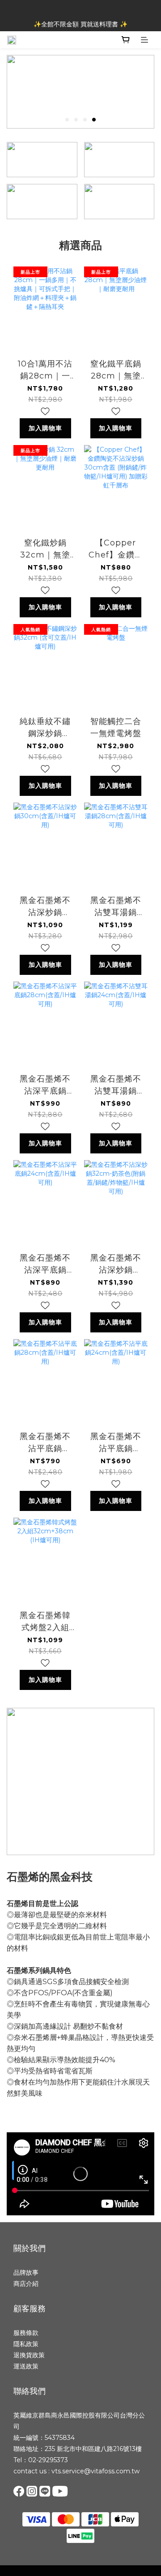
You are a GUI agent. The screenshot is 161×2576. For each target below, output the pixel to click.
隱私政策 (26, 2344)
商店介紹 (26, 2284)
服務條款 (26, 2333)
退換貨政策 (29, 2355)
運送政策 (26, 2366)
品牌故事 (26, 2272)
